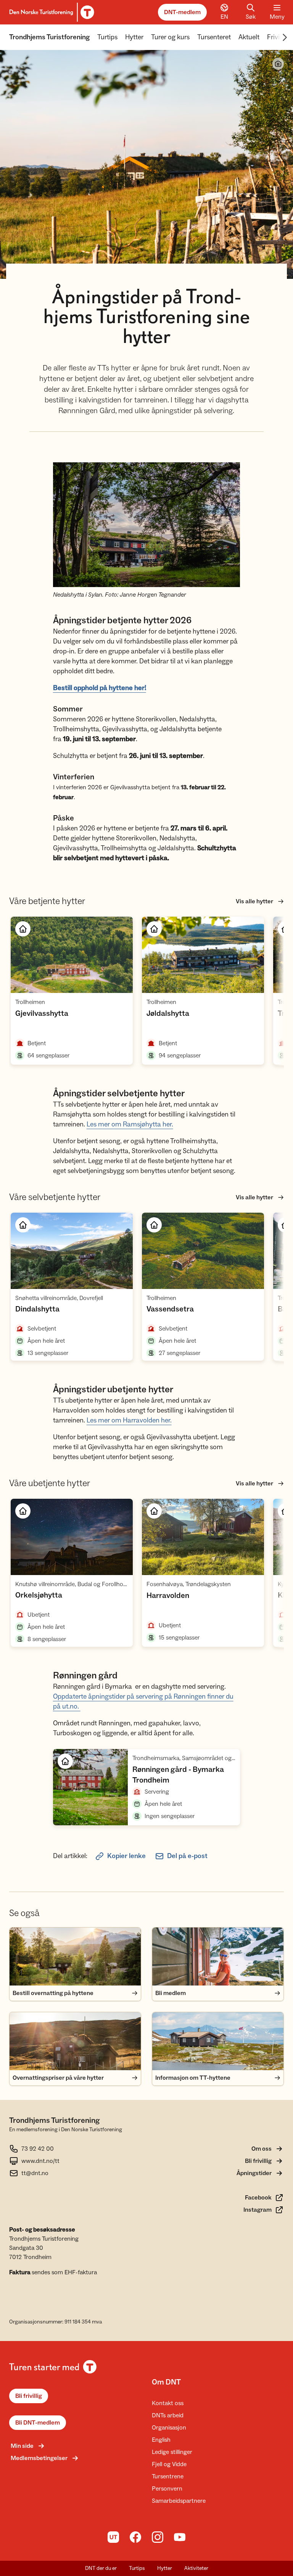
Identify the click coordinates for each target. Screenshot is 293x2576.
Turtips (107, 37)
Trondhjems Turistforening (49, 37)
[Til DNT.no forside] (51, 12)
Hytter (134, 37)
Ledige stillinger (172, 2452)
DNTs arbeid (168, 2415)
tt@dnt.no (35, 2173)
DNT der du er (101, 2568)
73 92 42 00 (38, 2149)
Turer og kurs (170, 37)
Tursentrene (168, 2476)
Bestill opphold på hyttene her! (100, 688)
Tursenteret (214, 37)
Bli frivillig (29, 2396)
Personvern (167, 2489)
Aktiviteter (196, 2568)
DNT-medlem (182, 12)
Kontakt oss (168, 2403)
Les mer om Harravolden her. (129, 1420)
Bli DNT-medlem (38, 2423)
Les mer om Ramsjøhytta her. (130, 1124)
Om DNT (166, 2382)
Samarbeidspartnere (179, 2501)
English (161, 2440)
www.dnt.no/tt (40, 2161)
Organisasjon (169, 2428)
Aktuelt (249, 37)
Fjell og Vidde (169, 2464)
